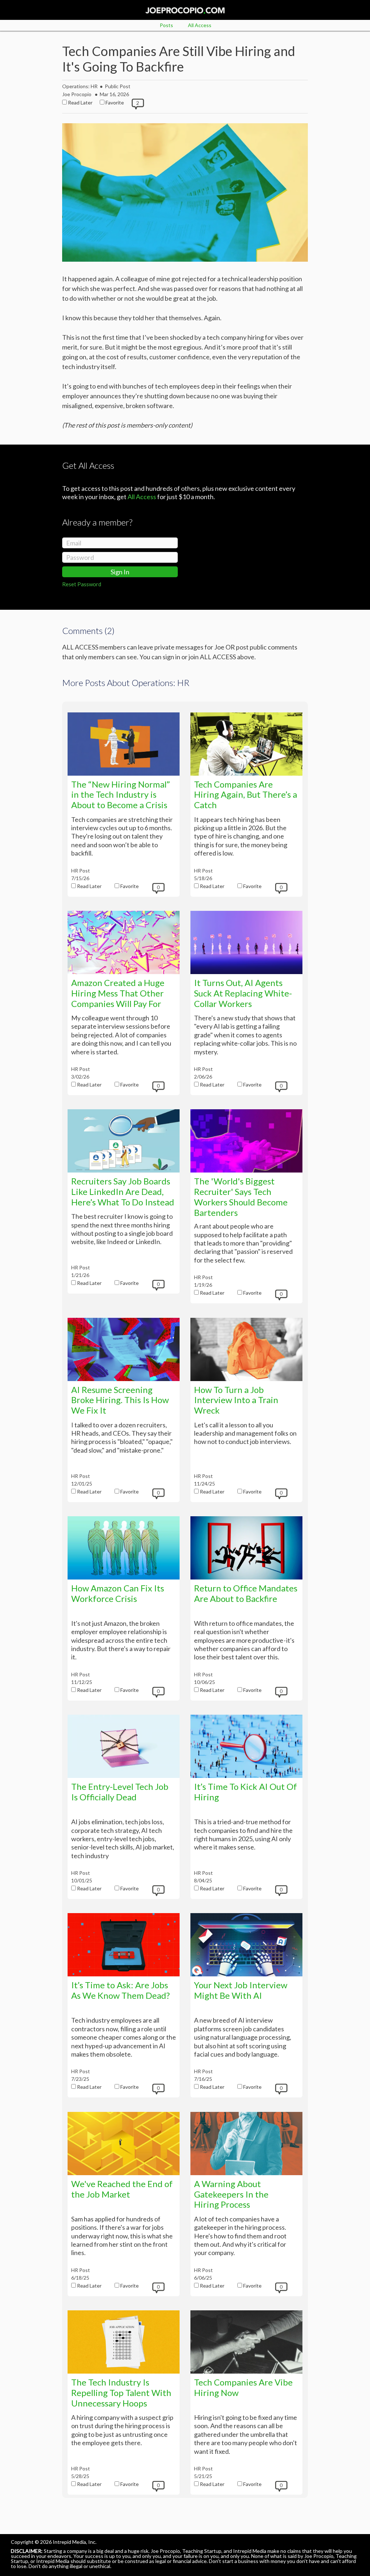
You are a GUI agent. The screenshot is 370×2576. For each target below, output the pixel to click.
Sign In (120, 572)
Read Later (80, 102)
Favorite (115, 102)
